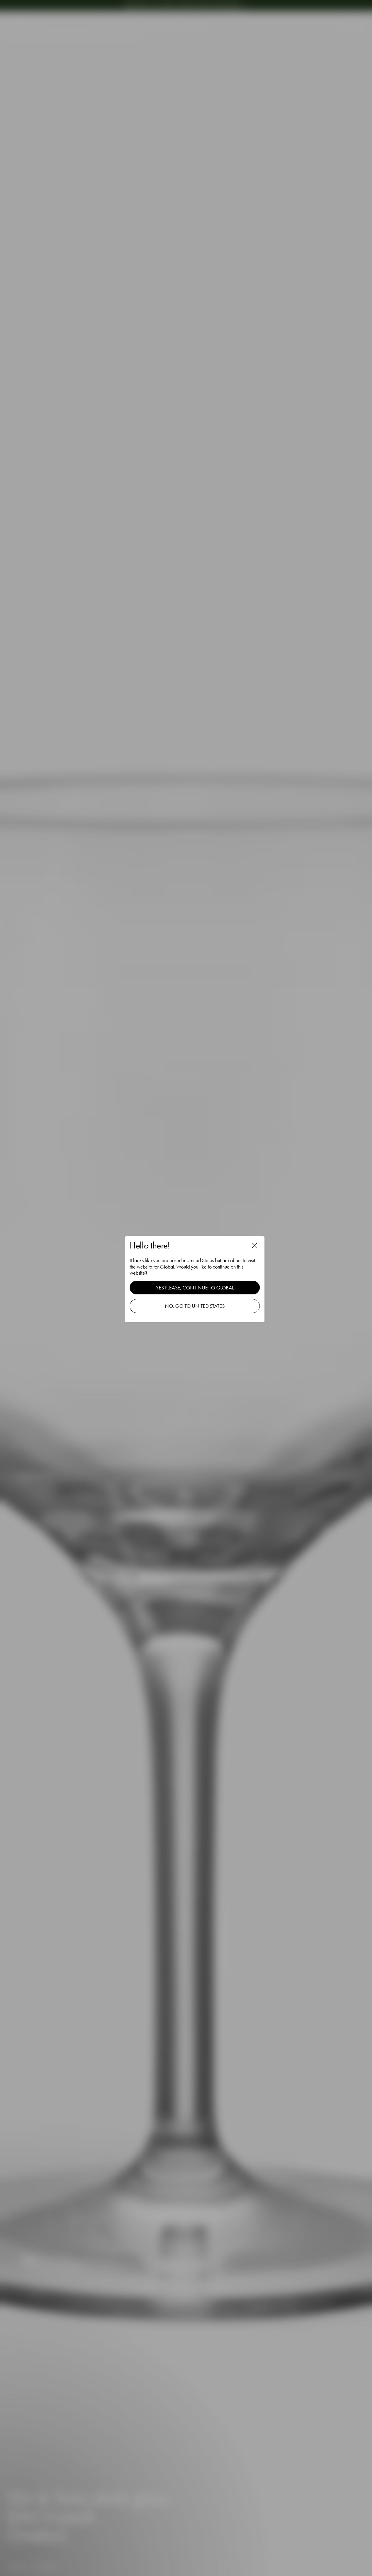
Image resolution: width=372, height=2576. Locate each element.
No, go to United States (195, 1306)
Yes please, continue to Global (195, 1288)
